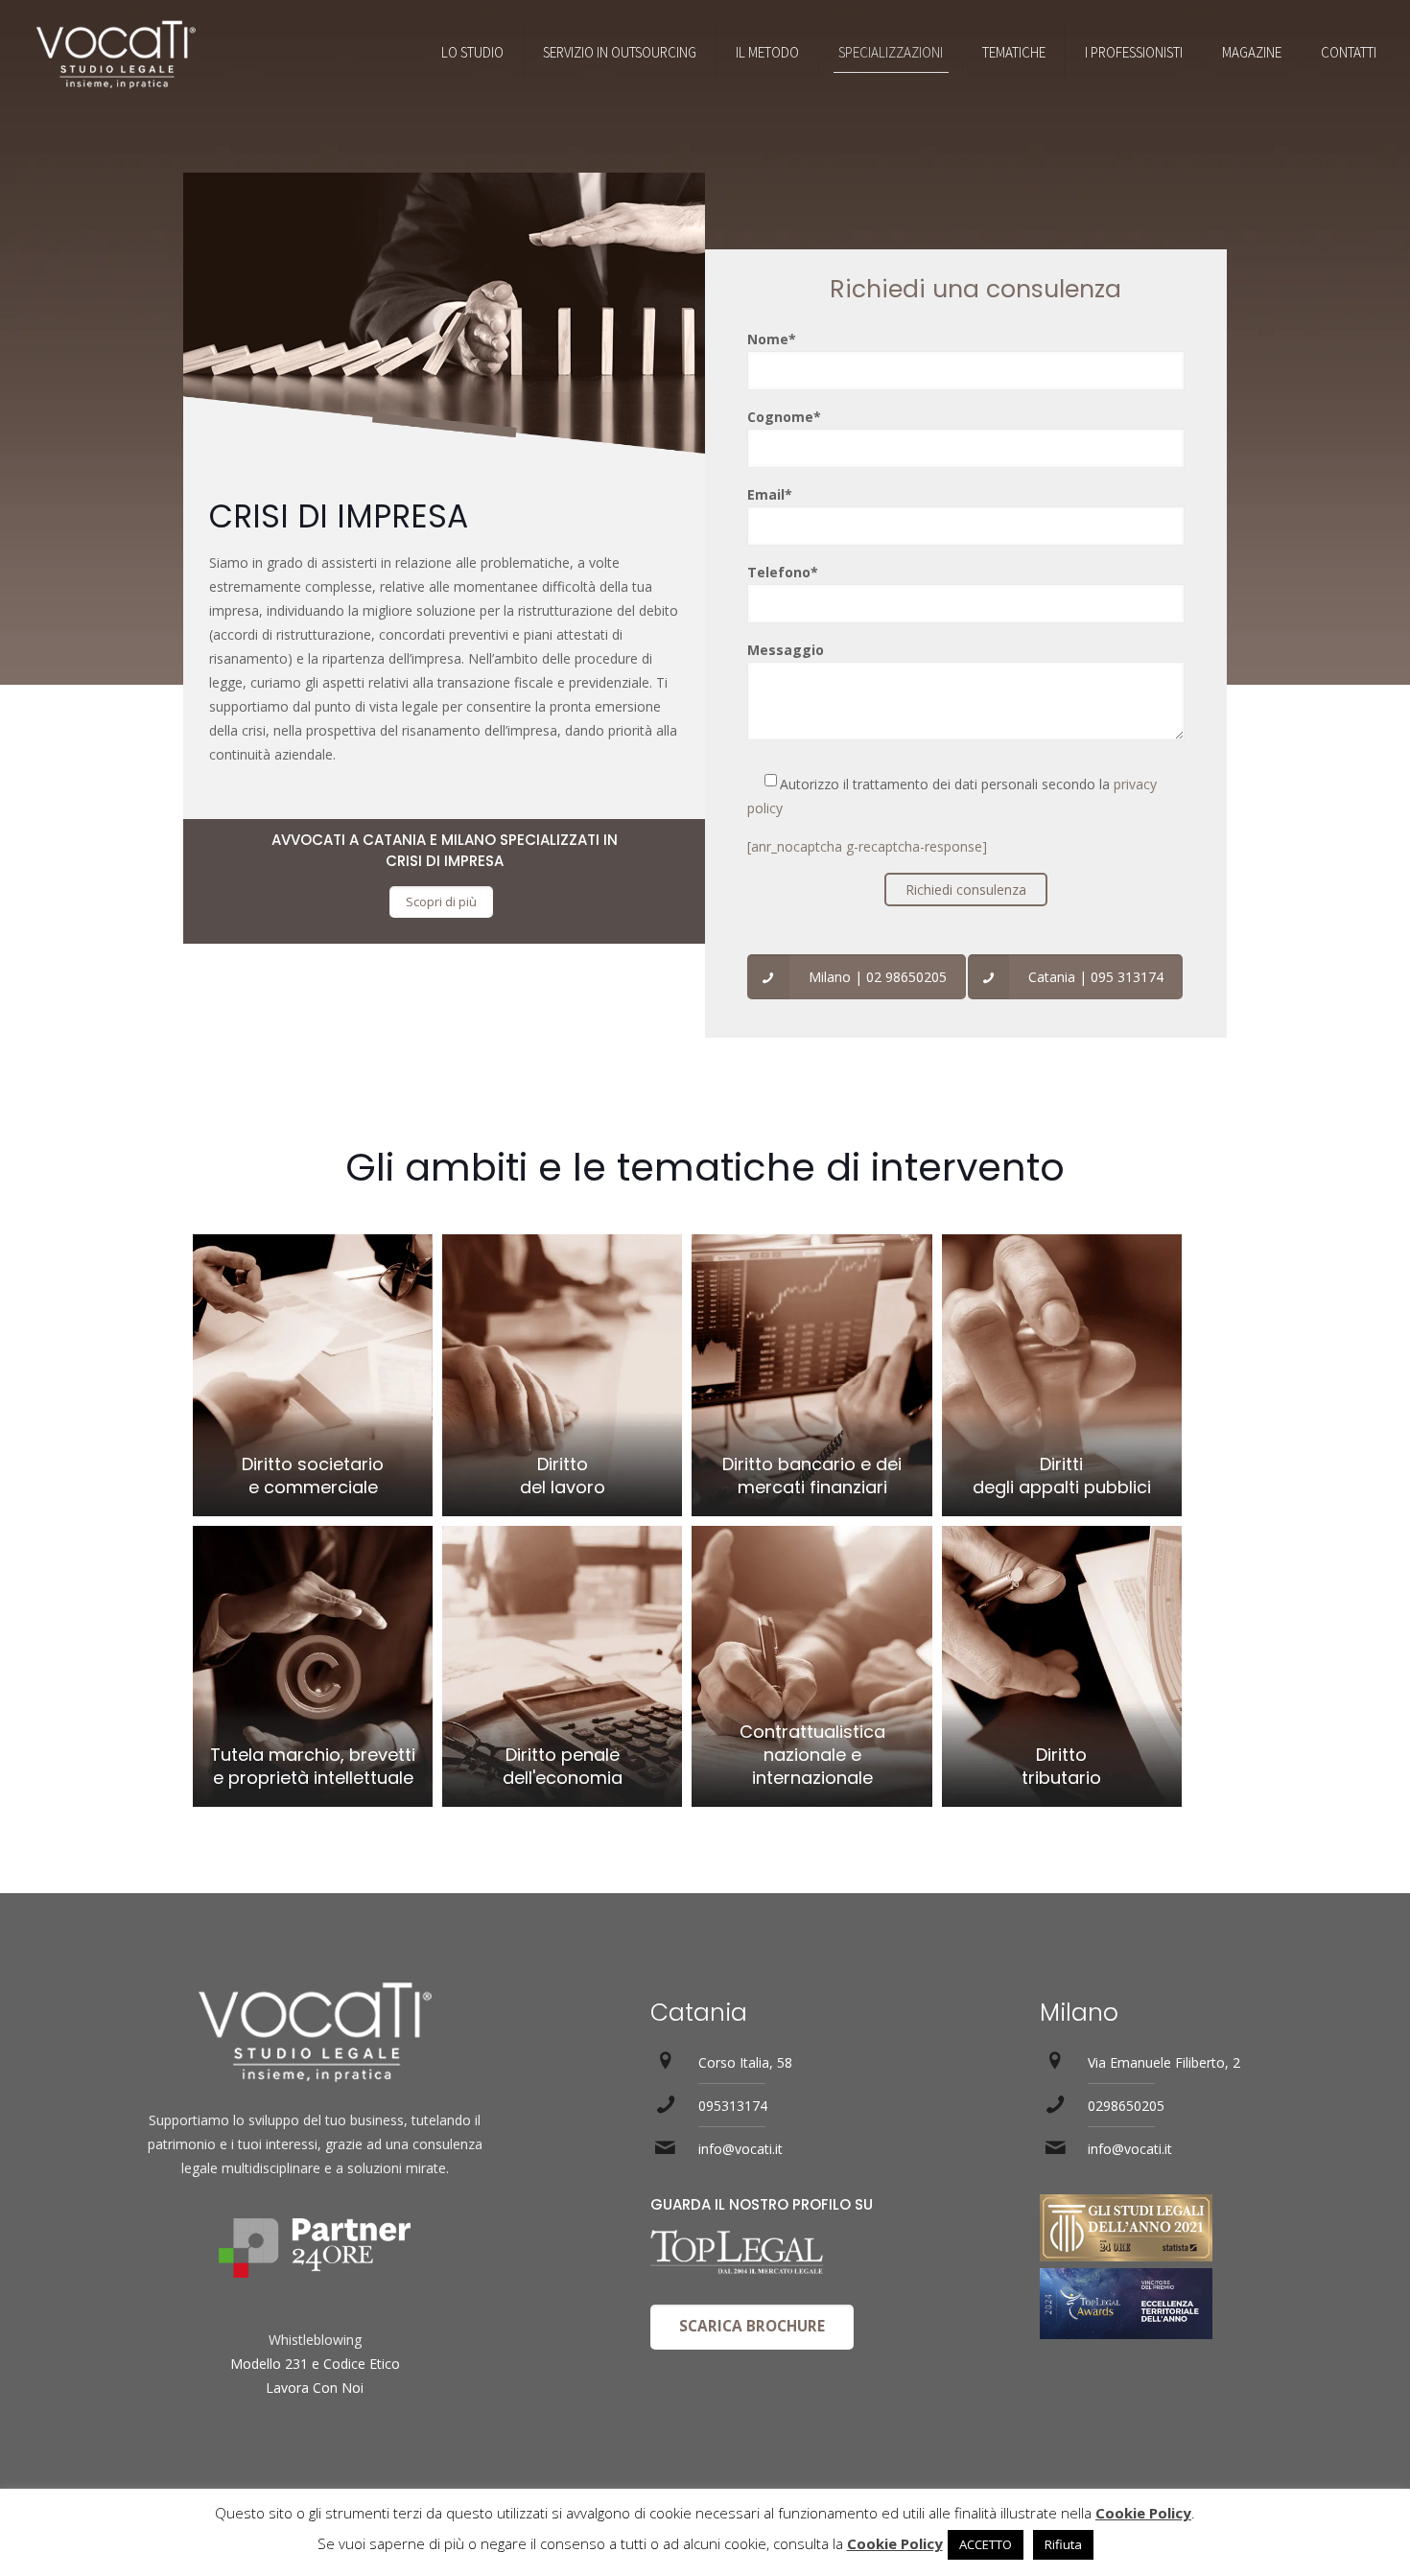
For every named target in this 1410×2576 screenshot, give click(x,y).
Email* (770, 494)
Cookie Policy (1143, 2513)
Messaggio (786, 650)
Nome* (772, 339)
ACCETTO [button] (986, 2544)
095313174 (733, 2106)
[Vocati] (116, 53)
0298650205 (1126, 2106)
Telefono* (783, 572)
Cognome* (784, 417)
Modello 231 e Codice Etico (315, 2364)
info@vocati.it (740, 2149)
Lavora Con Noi (315, 2388)
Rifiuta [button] (1063, 2544)
